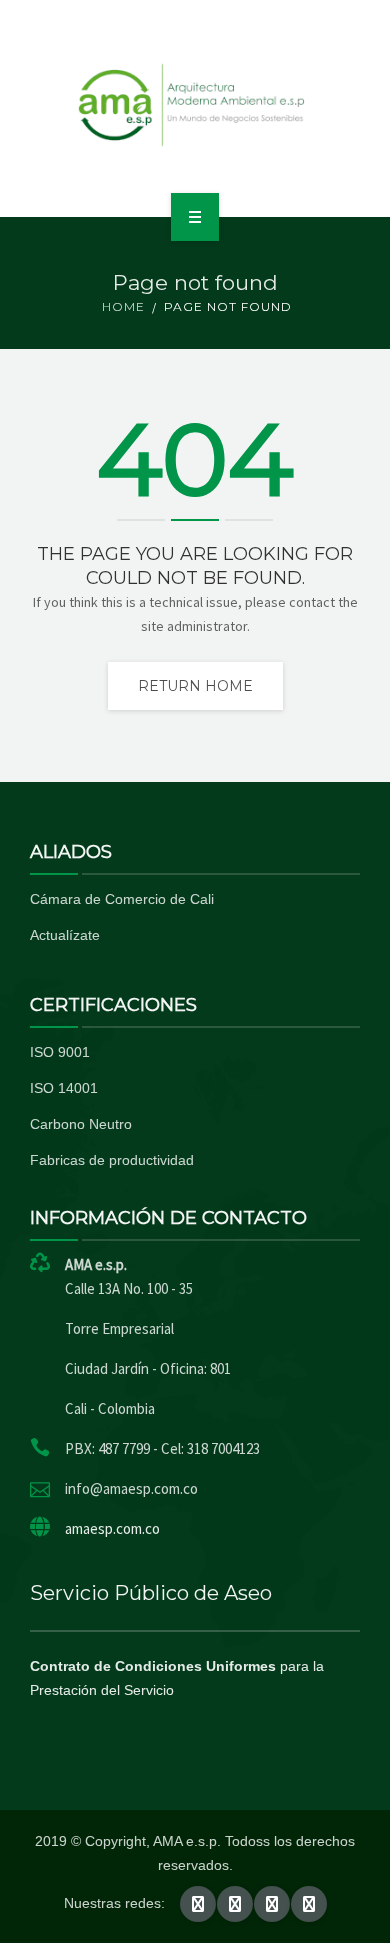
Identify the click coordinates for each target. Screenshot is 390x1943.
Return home (195, 686)
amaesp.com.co (112, 1528)
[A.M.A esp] (195, 105)
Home (123, 306)
